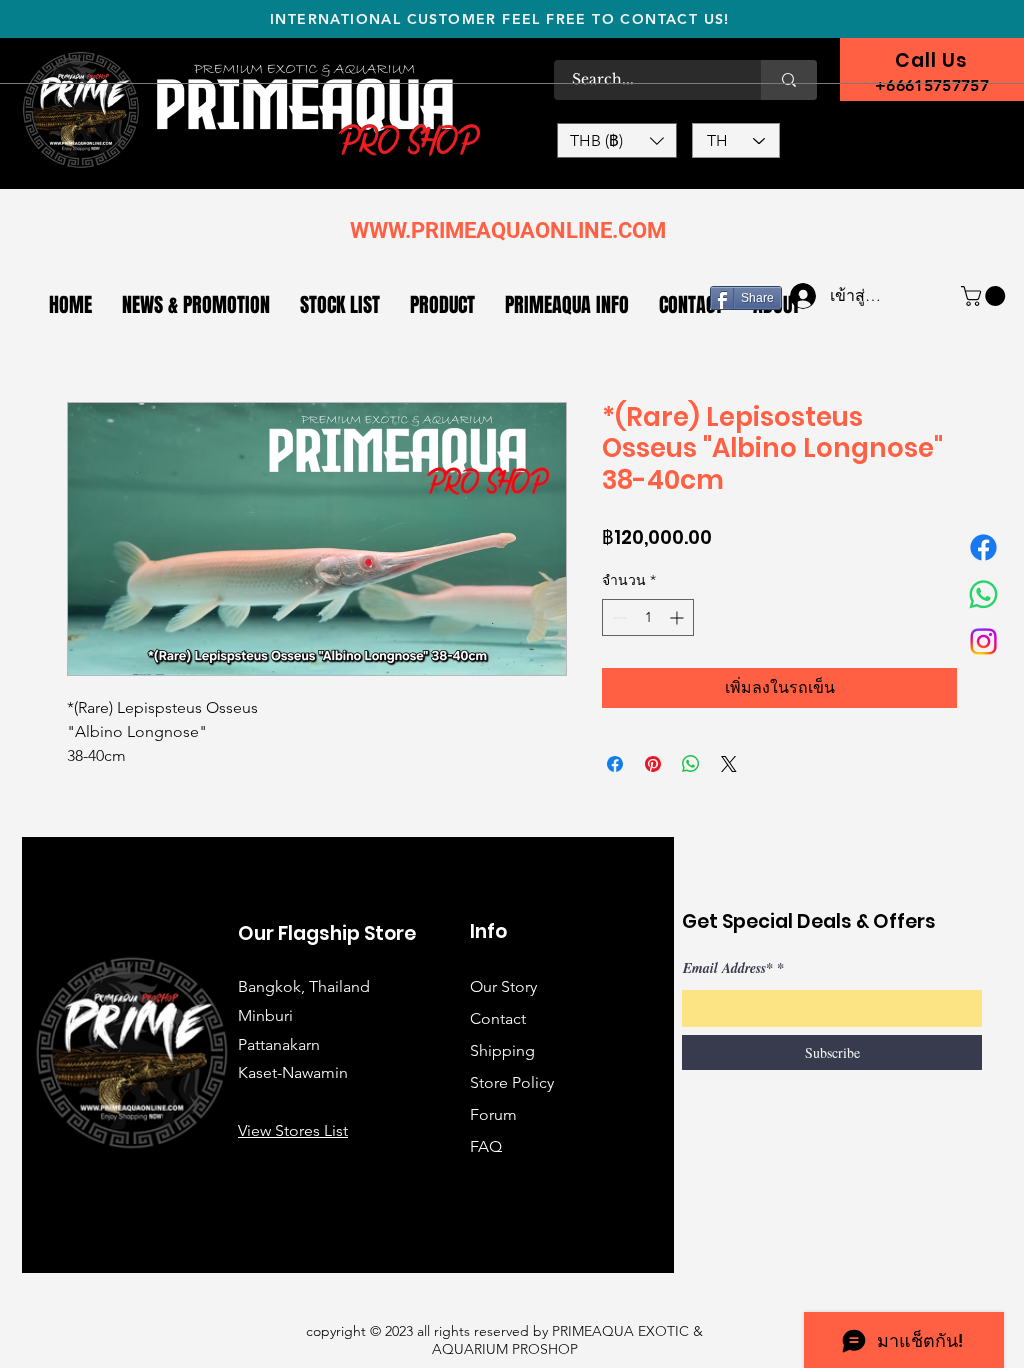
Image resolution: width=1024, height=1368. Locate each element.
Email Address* (728, 968)
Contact (498, 1018)
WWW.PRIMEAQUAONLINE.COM (508, 230)
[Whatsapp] (983, 594)
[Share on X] (729, 764)
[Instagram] (983, 641)
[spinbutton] (648, 617)
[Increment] (678, 617)
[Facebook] (983, 547)
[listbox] (617, 140)
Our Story (503, 986)
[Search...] (789, 80)
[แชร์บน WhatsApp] (691, 764)
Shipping (502, 1050)
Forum (493, 1114)
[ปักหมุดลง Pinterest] (653, 764)
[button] (617, 140)
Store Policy (512, 1082)
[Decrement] (617, 617)
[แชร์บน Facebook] (615, 764)
